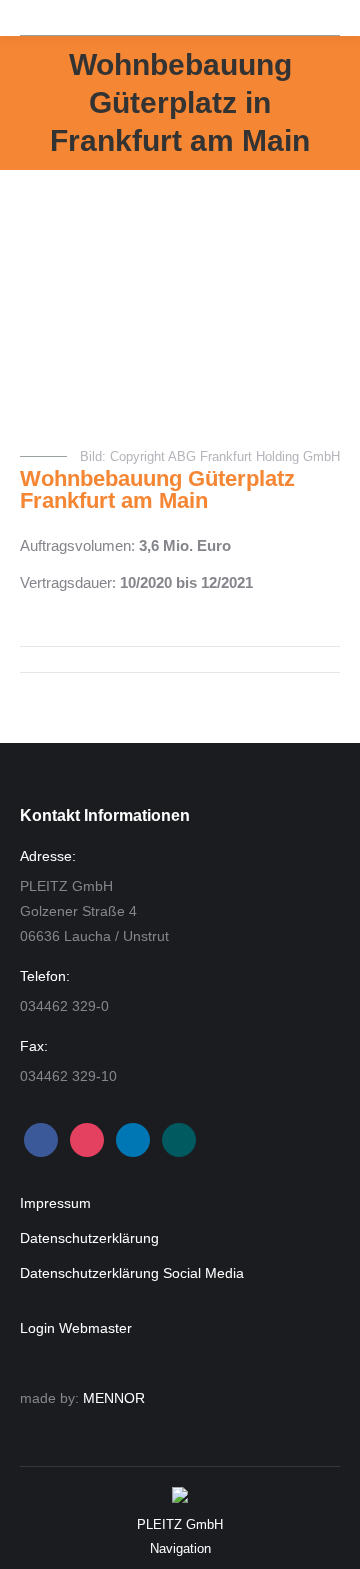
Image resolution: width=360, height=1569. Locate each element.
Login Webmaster (76, 1328)
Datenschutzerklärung (89, 1238)
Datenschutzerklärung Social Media (132, 1273)
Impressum (55, 1203)
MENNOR (114, 1398)
